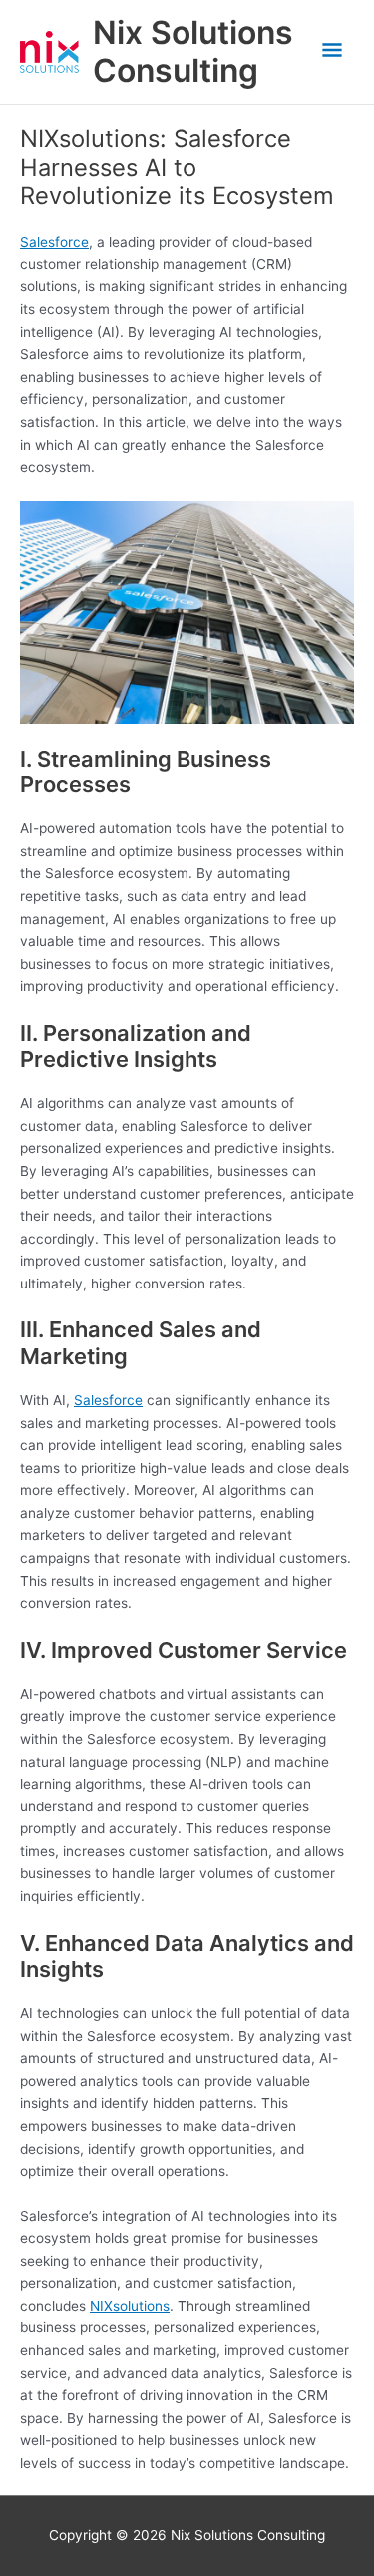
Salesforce (54, 242)
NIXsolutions (130, 2306)
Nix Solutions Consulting (193, 51)
